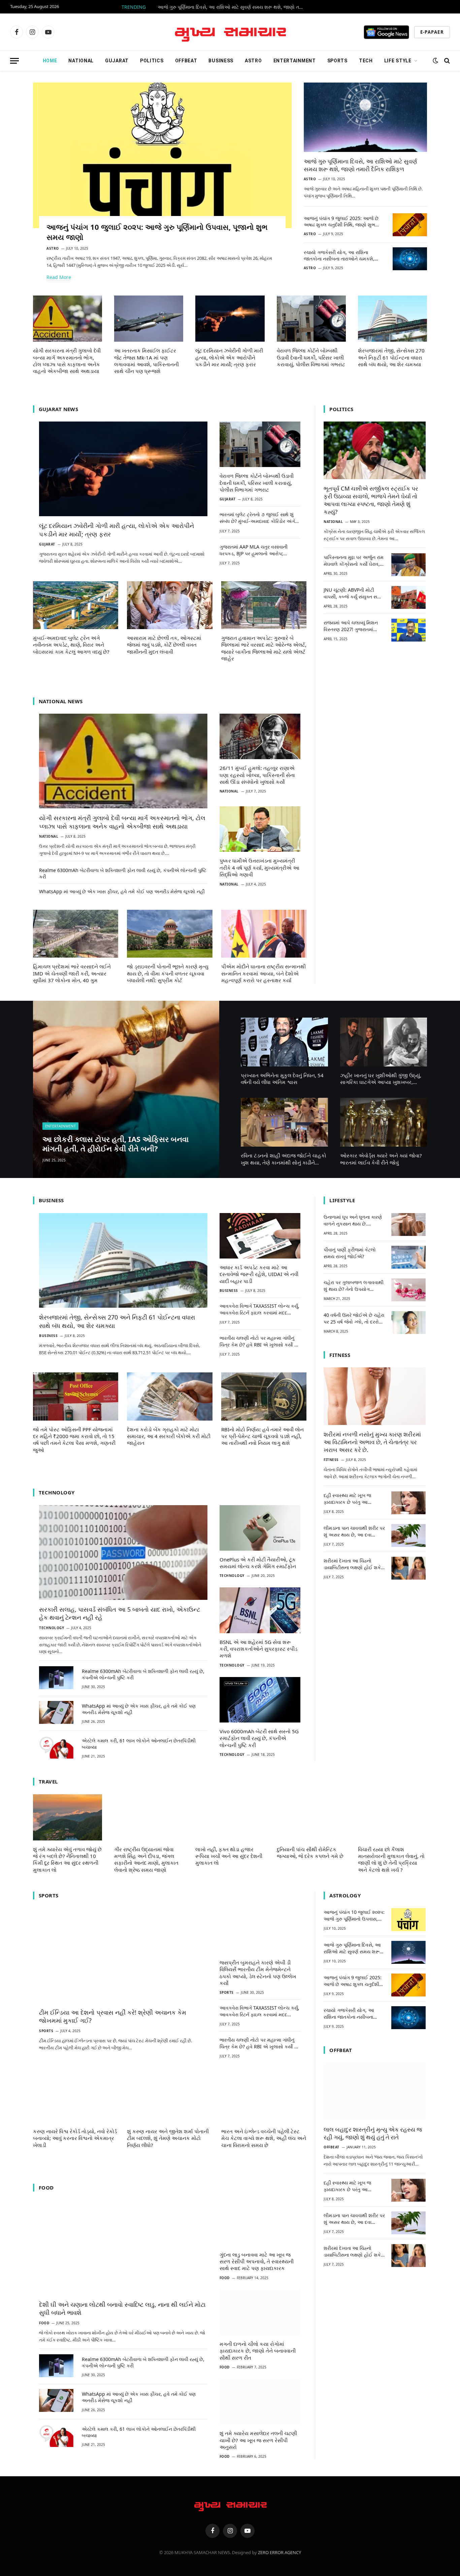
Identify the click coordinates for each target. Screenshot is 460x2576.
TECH (366, 61)
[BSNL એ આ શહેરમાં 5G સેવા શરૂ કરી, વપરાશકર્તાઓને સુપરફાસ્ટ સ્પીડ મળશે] (260, 1610)
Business (221, 61)
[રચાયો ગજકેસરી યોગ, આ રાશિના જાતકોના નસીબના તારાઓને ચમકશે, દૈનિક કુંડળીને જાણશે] (410, 259)
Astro (253, 61)
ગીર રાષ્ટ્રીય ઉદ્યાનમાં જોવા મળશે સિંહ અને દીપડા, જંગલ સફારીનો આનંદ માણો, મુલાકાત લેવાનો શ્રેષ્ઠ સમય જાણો (146, 1859)
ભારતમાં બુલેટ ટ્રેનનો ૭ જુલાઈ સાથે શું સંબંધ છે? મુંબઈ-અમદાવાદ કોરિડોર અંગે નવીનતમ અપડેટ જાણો (257, 518)
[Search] (446, 61)
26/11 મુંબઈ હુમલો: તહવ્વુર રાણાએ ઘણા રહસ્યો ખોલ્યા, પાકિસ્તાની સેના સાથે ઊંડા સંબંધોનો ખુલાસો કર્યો (257, 775)
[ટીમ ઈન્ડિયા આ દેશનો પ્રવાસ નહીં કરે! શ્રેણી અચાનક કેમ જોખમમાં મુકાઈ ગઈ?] (123, 1956)
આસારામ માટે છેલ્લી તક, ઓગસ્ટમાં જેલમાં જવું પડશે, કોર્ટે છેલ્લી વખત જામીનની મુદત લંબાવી (164, 645)
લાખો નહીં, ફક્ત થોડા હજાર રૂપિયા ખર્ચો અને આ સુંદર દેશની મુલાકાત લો (229, 1856)
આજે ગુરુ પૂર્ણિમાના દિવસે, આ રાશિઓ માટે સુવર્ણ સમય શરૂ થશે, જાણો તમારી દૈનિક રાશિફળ (233, 7)
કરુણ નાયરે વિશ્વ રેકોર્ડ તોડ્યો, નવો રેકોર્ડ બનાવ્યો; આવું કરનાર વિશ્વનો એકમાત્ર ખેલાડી (75, 2138)
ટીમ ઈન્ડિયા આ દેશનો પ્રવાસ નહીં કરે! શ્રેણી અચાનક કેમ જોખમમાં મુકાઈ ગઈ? (113, 2016)
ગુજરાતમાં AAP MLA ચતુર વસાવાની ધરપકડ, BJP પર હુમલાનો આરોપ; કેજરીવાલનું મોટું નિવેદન (254, 550)
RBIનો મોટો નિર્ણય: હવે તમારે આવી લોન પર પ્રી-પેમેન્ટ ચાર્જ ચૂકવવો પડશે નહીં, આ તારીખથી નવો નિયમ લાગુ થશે (262, 1436)
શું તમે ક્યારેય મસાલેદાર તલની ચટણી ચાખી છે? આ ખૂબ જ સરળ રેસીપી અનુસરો (258, 2440)
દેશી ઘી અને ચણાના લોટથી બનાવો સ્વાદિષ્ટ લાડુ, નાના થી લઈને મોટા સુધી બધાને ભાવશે (122, 2308)
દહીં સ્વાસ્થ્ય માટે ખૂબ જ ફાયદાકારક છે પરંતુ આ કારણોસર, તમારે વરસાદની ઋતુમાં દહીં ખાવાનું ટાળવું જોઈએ (348, 1499)
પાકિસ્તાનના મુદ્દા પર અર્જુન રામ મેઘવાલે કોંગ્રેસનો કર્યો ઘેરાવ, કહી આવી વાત (354, 561)
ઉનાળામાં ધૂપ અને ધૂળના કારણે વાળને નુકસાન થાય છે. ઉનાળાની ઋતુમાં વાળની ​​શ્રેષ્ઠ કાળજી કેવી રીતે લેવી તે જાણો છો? (353, 1220)
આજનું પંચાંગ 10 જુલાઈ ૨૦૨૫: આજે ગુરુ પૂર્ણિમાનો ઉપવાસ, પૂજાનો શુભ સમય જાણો (157, 232)
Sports (337, 61)
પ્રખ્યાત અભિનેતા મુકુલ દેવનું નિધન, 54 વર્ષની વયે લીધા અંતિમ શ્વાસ (282, 1079)
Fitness (331, 1460)
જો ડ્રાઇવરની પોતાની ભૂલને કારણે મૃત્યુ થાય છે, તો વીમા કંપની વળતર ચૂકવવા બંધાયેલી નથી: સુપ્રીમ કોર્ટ (168, 973)
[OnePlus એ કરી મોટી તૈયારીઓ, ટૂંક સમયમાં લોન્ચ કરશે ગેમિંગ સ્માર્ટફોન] (260, 1528)
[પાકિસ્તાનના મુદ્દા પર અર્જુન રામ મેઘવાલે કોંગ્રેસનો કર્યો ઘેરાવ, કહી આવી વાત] (408, 565)
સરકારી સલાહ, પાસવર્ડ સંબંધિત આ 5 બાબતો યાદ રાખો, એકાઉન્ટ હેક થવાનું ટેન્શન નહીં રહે (120, 1613)
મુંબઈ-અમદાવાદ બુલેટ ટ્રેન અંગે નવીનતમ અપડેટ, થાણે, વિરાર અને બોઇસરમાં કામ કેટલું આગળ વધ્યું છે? (71, 645)
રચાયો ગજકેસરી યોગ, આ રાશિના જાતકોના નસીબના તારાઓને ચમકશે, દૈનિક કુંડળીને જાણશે (339, 255)
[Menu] (14, 61)
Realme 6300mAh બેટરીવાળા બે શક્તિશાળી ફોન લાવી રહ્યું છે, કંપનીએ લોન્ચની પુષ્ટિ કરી (123, 873)
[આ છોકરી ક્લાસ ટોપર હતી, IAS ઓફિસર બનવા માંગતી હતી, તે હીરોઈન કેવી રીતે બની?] (126, 1090)
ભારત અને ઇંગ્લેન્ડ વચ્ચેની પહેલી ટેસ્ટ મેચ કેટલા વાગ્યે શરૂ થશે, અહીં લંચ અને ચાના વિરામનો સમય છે (264, 2138)
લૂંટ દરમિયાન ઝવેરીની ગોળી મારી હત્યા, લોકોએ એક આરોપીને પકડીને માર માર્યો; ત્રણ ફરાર (229, 357)
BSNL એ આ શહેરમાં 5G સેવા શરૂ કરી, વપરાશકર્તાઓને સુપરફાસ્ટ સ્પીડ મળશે (258, 1649)
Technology (52, 1628)
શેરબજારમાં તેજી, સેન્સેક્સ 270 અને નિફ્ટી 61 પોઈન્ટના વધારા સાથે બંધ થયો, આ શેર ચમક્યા (391, 357)
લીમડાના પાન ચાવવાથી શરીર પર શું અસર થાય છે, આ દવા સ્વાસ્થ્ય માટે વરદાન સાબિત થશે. (354, 1531)
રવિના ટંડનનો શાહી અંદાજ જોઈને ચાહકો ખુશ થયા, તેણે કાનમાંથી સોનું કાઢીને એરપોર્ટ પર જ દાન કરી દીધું (284, 1159)
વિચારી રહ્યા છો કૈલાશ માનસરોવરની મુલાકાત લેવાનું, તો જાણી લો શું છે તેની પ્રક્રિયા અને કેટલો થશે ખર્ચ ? (391, 1859)
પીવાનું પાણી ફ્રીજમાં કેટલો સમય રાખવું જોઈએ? (350, 1253)
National (81, 61)
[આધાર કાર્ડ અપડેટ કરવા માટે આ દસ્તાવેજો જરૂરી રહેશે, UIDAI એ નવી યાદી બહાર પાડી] (260, 1236)
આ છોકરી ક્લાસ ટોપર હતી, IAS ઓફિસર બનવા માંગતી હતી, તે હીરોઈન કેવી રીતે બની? (116, 1144)
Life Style (398, 61)
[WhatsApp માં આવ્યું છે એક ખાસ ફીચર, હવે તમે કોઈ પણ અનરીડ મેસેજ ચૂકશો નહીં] (56, 1712)
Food (44, 2323)
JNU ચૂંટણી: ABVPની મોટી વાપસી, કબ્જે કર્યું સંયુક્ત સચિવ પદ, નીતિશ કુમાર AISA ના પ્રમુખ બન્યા (354, 593)
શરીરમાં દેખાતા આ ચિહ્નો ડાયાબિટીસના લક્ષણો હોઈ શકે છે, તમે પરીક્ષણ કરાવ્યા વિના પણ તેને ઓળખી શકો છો (354, 1564)
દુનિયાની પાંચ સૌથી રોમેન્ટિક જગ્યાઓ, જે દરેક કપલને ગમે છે (310, 1853)
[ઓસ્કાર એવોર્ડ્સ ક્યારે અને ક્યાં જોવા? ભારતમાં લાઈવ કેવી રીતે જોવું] (384, 1122)
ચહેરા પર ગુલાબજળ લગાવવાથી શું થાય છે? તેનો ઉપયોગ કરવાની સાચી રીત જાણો (354, 1286)
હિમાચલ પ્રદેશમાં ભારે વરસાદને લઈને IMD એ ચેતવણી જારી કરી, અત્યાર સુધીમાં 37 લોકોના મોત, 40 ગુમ (72, 973)
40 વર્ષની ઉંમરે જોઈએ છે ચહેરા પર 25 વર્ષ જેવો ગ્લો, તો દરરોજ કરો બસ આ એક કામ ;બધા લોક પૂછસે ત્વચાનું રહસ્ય (354, 1318)
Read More (59, 277)
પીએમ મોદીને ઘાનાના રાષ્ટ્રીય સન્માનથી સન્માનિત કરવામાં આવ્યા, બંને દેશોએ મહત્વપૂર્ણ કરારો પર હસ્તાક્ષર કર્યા (264, 973)
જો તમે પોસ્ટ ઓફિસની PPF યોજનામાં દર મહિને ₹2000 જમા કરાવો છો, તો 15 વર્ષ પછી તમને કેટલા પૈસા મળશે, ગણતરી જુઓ (74, 1440)
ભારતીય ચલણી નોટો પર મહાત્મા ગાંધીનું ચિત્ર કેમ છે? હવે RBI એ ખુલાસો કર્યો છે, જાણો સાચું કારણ (259, 1341)
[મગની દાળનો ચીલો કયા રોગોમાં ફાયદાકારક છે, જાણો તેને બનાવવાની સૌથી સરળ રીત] (260, 2312)
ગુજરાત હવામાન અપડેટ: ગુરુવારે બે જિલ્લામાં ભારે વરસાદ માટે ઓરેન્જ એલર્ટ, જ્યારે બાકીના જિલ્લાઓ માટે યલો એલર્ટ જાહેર (264, 648)
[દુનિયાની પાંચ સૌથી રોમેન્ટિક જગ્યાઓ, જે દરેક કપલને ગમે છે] (311, 1817)
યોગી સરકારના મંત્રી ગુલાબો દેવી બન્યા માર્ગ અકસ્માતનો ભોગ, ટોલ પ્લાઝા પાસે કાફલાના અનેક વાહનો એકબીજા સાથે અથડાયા (67, 361)
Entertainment (295, 61)
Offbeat (186, 61)
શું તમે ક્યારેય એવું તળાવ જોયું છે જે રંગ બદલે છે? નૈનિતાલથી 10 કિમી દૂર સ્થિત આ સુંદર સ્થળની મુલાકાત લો (67, 1859)
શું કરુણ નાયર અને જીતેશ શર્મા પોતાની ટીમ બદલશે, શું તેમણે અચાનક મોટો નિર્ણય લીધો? (168, 2138)
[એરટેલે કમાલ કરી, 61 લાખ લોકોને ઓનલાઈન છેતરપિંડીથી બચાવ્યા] (56, 1747)
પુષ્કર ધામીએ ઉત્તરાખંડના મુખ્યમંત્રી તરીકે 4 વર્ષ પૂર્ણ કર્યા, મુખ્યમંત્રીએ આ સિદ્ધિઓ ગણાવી (259, 867)
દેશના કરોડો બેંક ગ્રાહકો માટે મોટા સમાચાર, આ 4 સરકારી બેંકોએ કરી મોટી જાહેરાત (169, 1436)
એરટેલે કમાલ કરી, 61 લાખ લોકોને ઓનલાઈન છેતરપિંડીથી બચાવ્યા (139, 1744)
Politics (152, 61)
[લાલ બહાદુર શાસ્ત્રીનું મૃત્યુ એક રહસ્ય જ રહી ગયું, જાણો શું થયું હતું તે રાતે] (375, 2091)
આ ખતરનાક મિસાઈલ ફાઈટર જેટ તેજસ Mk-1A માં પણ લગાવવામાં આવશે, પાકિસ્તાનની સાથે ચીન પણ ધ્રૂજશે (146, 361)
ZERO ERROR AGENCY (280, 2552)
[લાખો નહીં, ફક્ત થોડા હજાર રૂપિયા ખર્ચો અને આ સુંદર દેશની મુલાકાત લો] (230, 1817)
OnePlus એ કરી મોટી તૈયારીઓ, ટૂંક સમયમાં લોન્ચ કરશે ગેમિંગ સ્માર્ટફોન (258, 1563)
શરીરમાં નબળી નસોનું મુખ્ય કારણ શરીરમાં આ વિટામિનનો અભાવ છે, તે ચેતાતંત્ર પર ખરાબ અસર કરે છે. (372, 1442)
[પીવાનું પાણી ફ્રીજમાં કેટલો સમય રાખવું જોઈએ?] (408, 1257)
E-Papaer (432, 32)
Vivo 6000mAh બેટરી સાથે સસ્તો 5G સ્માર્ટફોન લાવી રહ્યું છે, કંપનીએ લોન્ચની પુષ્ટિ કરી (259, 1738)
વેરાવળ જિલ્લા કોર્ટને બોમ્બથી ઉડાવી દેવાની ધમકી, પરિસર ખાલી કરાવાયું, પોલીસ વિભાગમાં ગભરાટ (311, 357)
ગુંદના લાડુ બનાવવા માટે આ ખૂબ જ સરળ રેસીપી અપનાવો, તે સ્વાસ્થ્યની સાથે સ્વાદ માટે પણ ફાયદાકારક (257, 2261)
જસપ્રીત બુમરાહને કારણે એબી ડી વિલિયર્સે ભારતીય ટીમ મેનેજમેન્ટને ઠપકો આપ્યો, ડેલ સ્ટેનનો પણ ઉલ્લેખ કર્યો (258, 1973)
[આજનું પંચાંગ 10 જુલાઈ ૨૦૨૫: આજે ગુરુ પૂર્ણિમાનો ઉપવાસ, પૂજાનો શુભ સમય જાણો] (162, 155)
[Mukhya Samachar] (230, 32)
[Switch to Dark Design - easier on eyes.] (435, 61)
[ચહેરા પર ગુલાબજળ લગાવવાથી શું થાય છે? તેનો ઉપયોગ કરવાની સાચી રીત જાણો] (408, 1290)
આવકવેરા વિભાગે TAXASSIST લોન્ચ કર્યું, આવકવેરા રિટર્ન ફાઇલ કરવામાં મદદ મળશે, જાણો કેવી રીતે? (259, 1309)
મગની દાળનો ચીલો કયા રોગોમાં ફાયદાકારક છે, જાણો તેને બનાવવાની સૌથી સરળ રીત (258, 2351)
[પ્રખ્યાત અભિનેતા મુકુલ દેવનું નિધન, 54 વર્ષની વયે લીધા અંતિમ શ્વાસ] (284, 1042)
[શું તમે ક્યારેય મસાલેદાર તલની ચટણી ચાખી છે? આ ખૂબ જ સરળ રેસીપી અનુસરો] (260, 2402)
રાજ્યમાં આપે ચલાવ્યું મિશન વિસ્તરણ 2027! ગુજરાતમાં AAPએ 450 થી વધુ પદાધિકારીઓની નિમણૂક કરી (351, 626)
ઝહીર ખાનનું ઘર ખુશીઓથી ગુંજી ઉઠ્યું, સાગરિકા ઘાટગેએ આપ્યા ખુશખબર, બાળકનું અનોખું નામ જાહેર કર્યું (381, 1079)
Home (50, 61)
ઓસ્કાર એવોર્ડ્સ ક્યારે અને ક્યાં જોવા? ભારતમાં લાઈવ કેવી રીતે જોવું (381, 1159)
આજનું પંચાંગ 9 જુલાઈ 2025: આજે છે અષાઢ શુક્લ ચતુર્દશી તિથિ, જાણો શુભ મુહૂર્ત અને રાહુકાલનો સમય (341, 221)
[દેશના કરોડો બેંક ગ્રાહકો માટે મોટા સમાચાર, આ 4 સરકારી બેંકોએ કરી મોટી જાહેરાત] (170, 1396)
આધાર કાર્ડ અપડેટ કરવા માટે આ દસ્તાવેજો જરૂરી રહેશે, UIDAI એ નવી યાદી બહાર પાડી (259, 1274)
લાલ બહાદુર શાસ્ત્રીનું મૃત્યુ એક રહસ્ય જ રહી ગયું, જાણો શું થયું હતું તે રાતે (373, 2133)
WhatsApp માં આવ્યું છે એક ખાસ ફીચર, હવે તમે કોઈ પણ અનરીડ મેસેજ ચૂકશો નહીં (122, 891)
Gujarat (117, 61)
